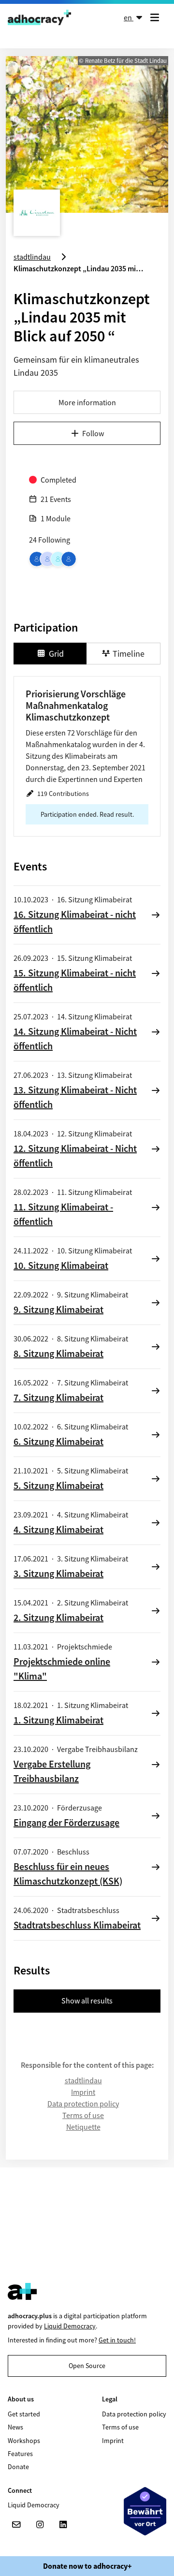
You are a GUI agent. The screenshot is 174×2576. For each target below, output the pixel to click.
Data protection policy (83, 2104)
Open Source (87, 2366)
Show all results (87, 2001)
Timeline (129, 654)
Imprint (83, 2092)
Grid (56, 654)
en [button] (129, 17)
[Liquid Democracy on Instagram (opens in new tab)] (40, 2525)
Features (20, 2454)
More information (87, 402)
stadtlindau (83, 2080)
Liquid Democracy (70, 2326)
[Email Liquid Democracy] (16, 2525)
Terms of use (83, 2115)
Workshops (24, 2441)
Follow (93, 433)
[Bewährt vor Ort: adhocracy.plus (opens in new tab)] (145, 2511)
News (15, 2427)
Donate (18, 2467)
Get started (24, 2414)
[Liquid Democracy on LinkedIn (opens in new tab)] (63, 2525)
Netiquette (83, 2127)
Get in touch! (117, 2340)
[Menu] (157, 17)
